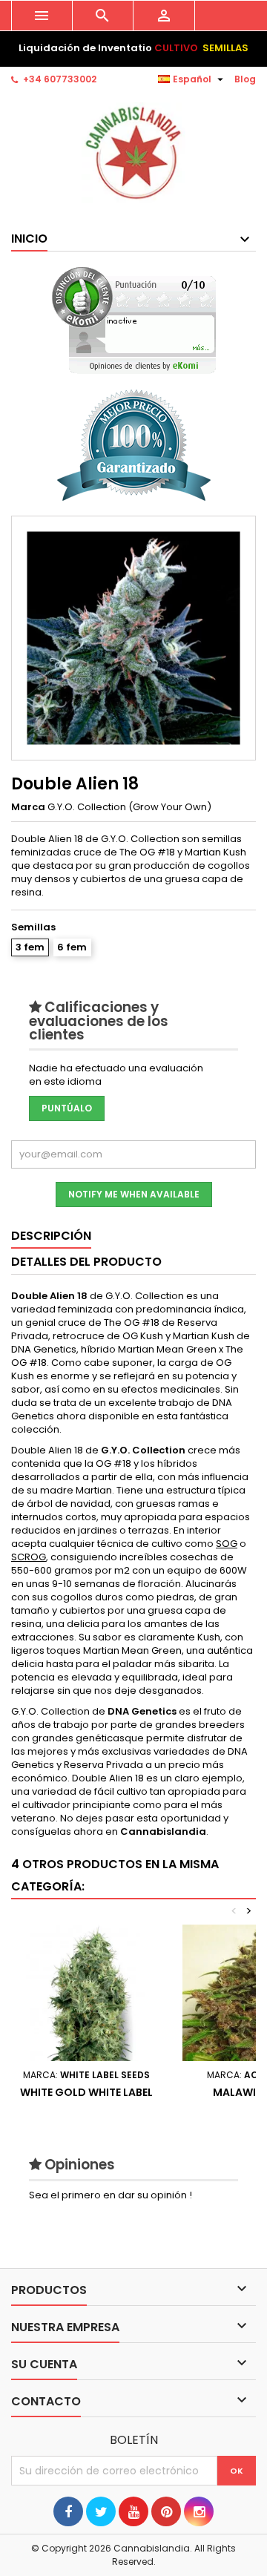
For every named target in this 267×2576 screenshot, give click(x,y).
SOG (227, 1544)
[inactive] (134, 320)
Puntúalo (67, 1108)
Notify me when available (134, 1194)
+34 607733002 (60, 79)
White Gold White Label (86, 2092)
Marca (28, 807)
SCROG (29, 1557)
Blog (245, 79)
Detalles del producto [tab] (86, 1262)
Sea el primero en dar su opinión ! (111, 2195)
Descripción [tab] (51, 1236)
